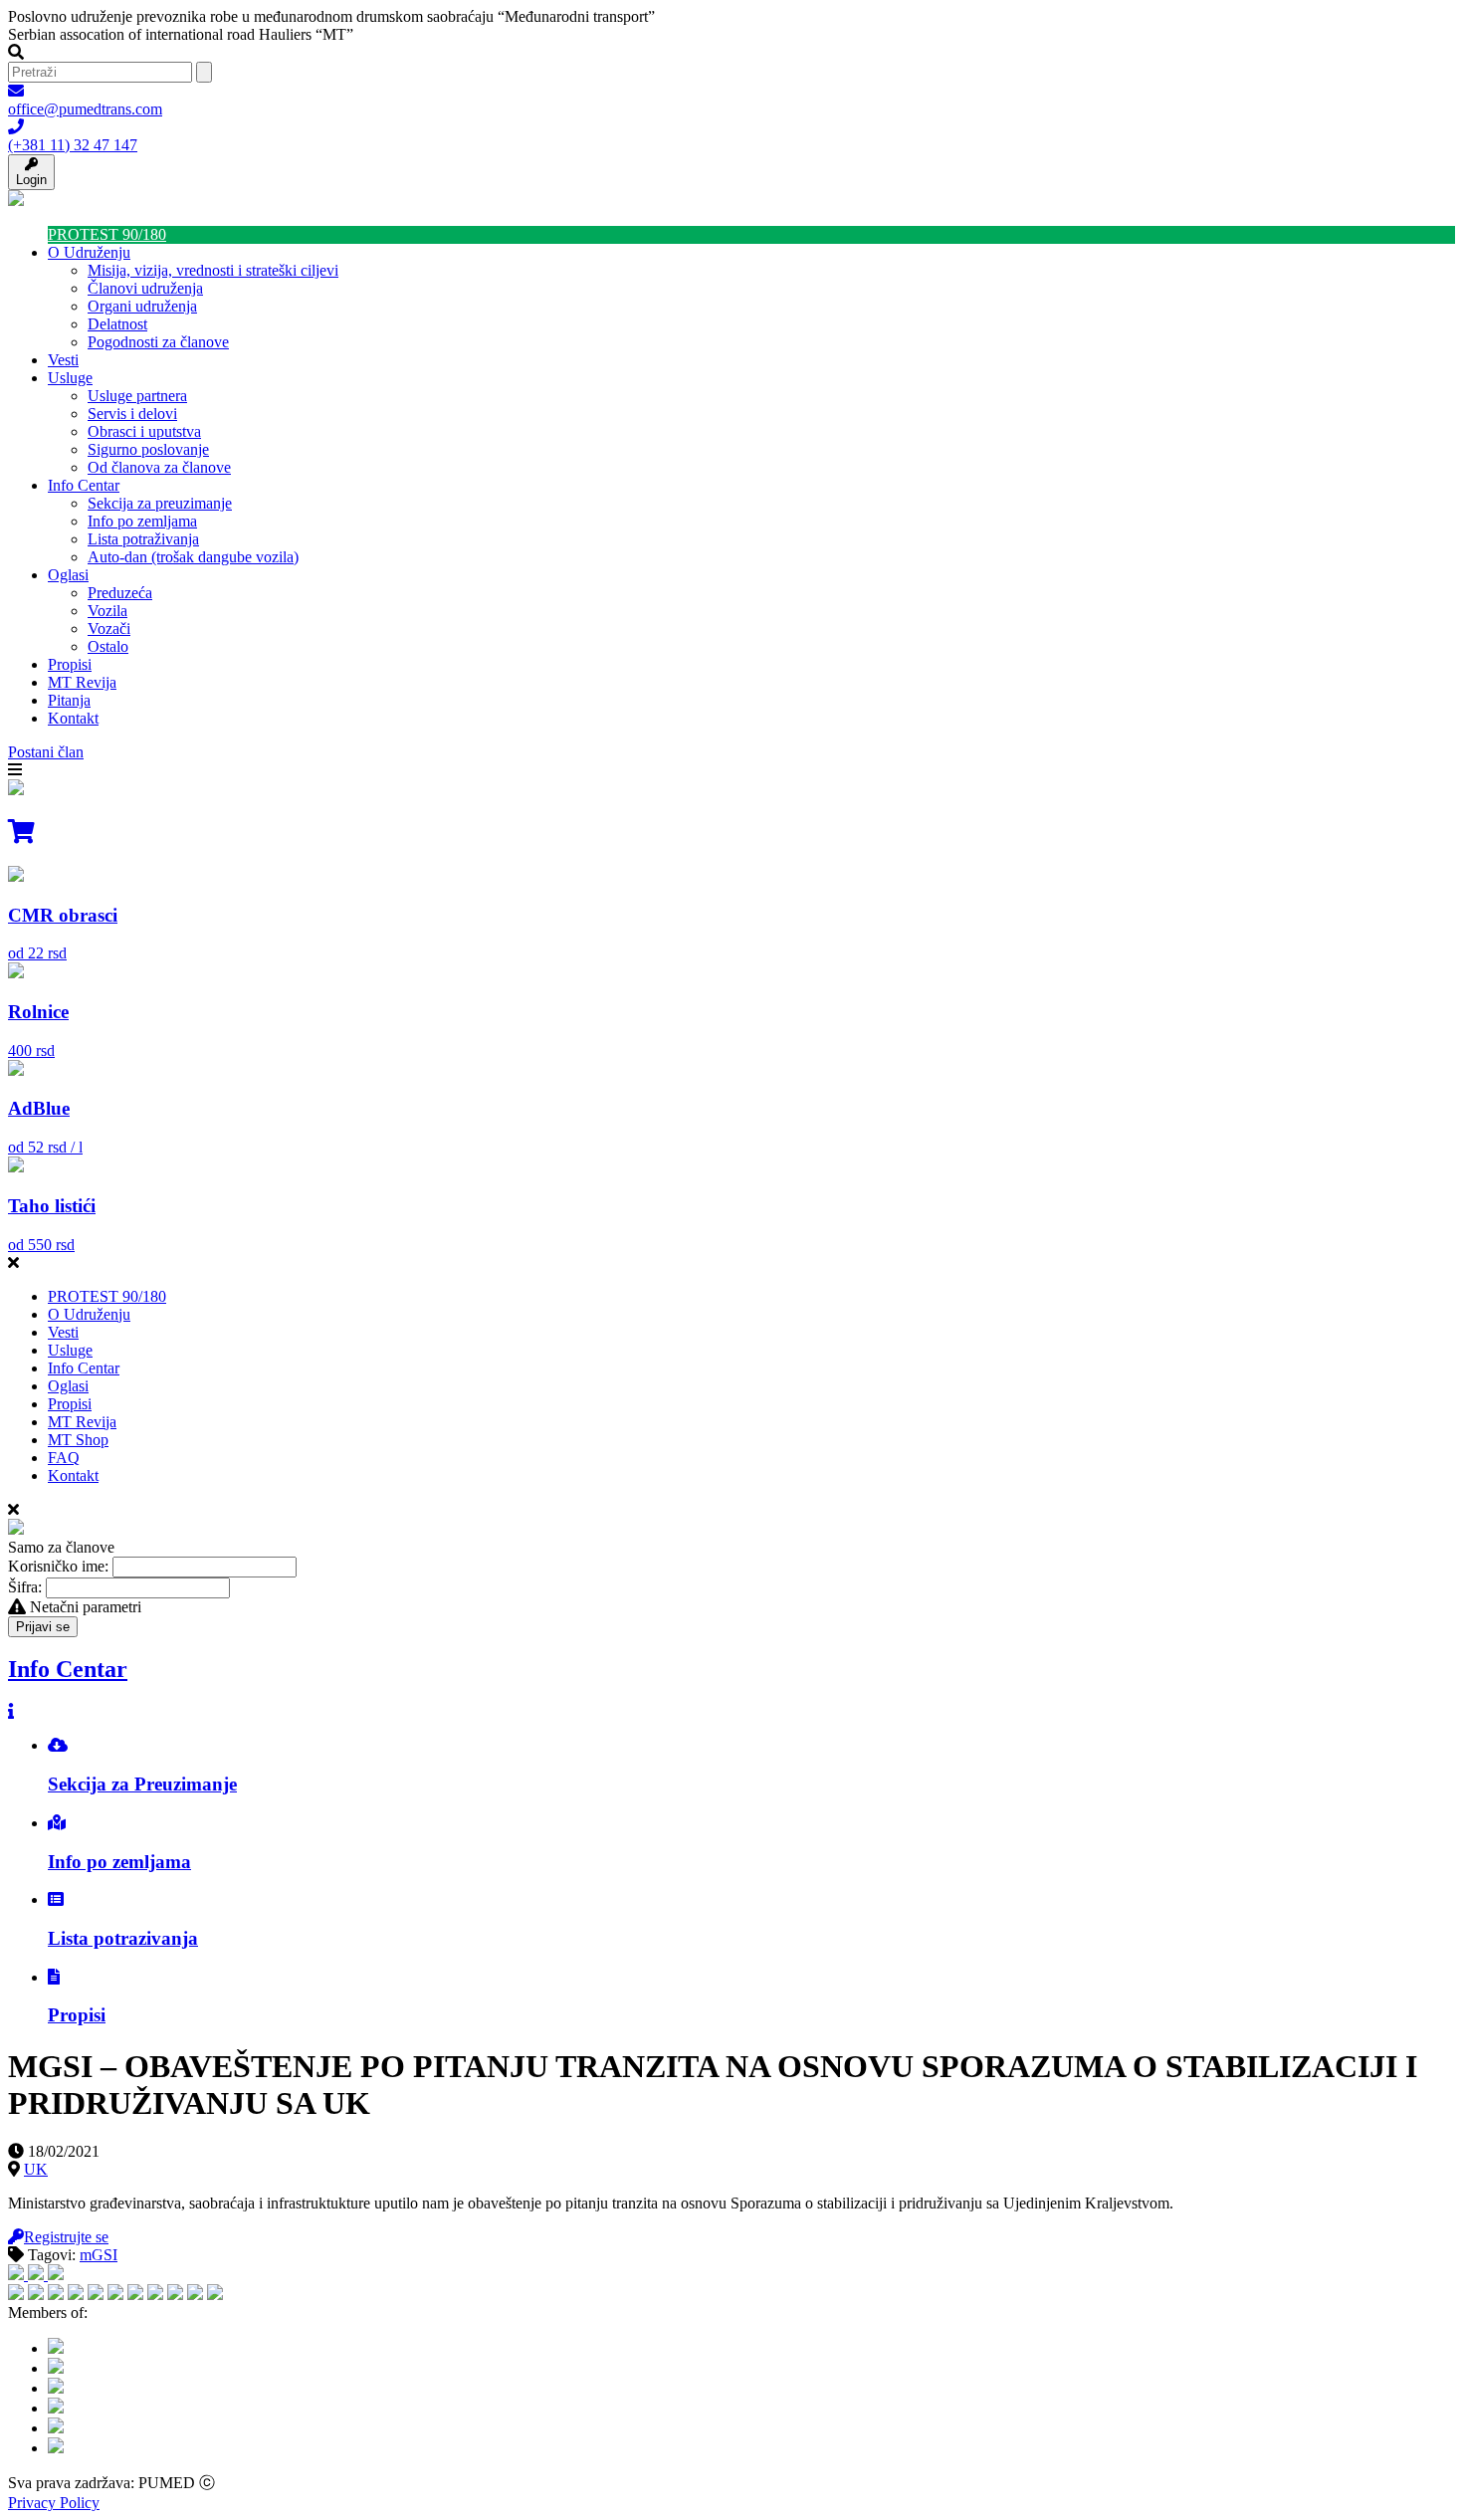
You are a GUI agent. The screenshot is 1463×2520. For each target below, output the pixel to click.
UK (36, 2169)
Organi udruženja (142, 306)
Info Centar (84, 485)
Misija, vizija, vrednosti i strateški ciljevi (213, 270)
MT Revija (82, 682)
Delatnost (117, 324)
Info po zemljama (142, 521)
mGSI (99, 2255)
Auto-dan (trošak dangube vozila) (193, 557)
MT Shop (78, 1440)
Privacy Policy (54, 2503)
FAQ (64, 1458)
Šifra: (25, 1587)
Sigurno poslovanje (148, 449)
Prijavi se (43, 1627)
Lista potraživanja (143, 539)
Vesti (63, 360)
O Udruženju (89, 252)
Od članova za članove (159, 467)
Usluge (70, 378)
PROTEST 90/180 (107, 234)
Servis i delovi (132, 414)
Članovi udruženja (145, 288)
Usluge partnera (137, 396)
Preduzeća (120, 593)
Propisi (70, 664)
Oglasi (68, 575)
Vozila (107, 611)
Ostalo (108, 646)
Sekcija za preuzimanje (160, 503)
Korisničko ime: (58, 1566)
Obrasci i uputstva (144, 431)
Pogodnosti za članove (158, 342)
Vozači (109, 629)
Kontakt (73, 718)
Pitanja (69, 700)
